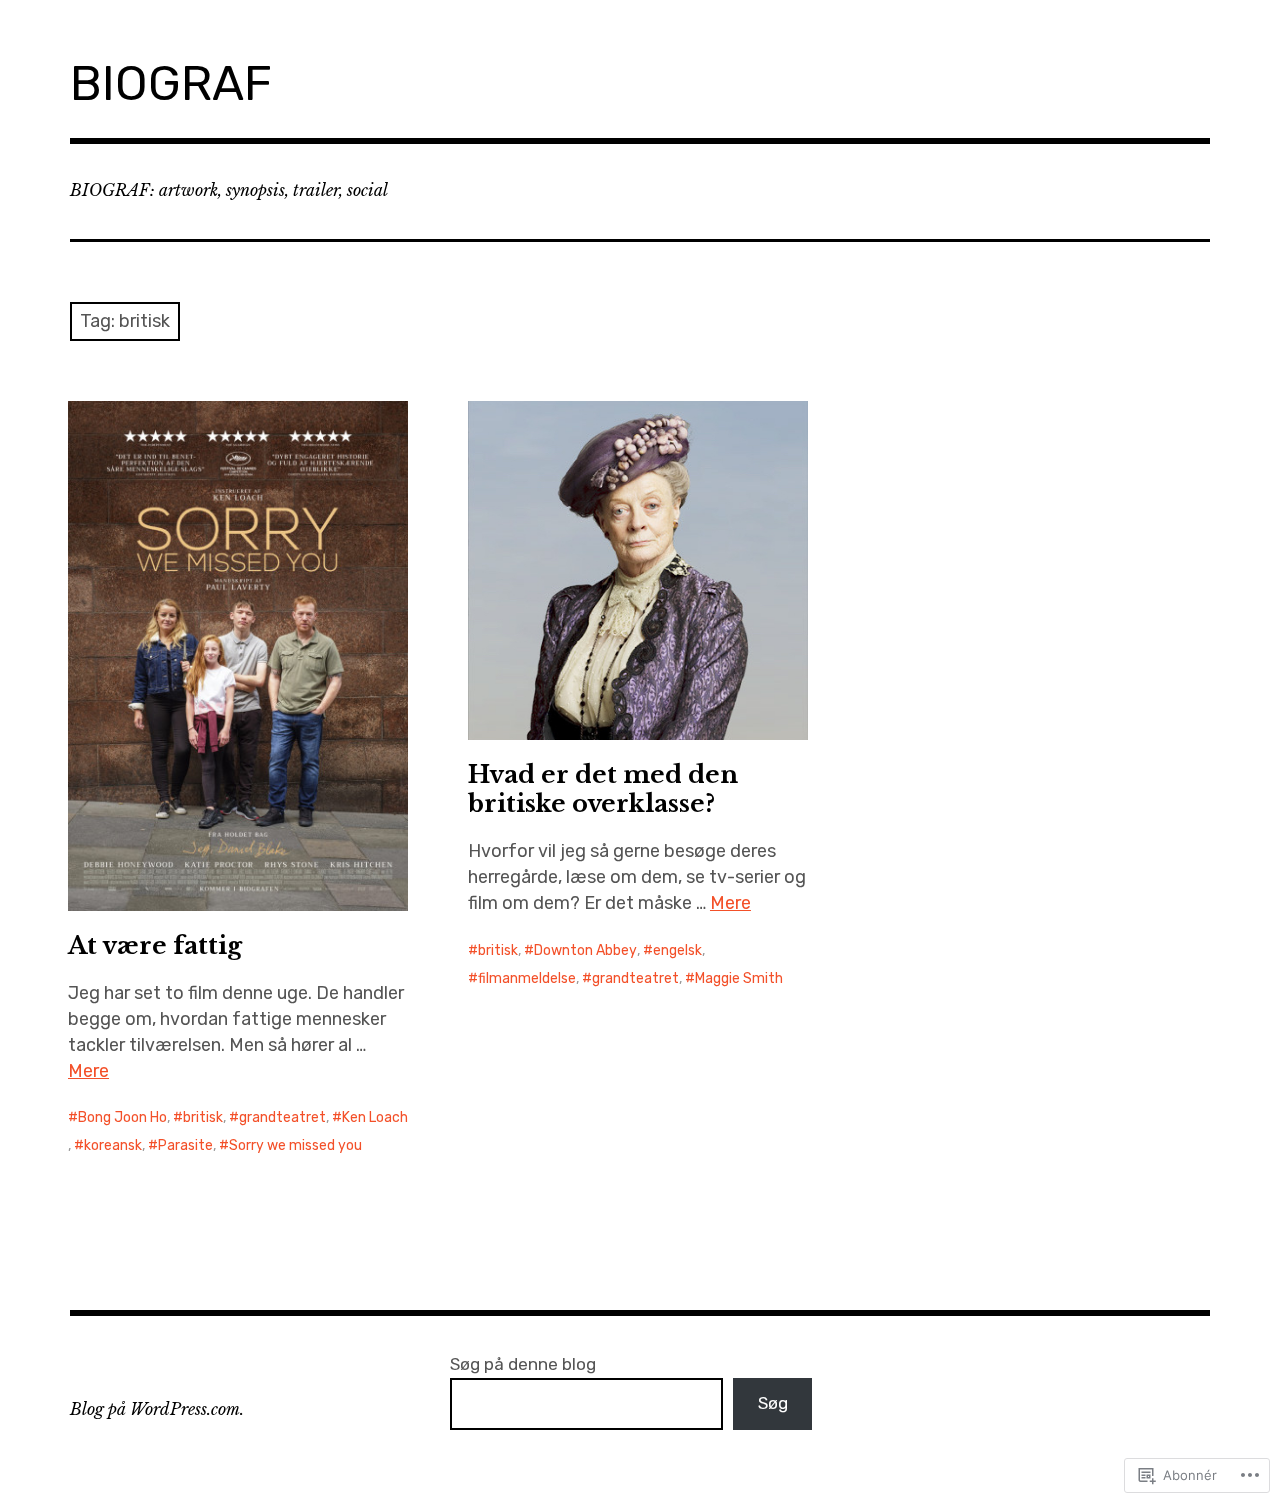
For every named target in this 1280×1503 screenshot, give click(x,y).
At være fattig (155, 945)
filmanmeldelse (527, 978)
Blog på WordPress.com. (157, 1409)
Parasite (185, 1145)
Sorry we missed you (295, 1145)
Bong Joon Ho (122, 1117)
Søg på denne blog (523, 1364)
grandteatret (282, 1117)
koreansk (113, 1145)
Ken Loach (375, 1117)
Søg (773, 1403)
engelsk (677, 950)
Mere (88, 1071)
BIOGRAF (171, 83)
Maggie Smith (739, 978)
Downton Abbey (585, 950)
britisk (203, 1117)
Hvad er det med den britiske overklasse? (603, 789)
